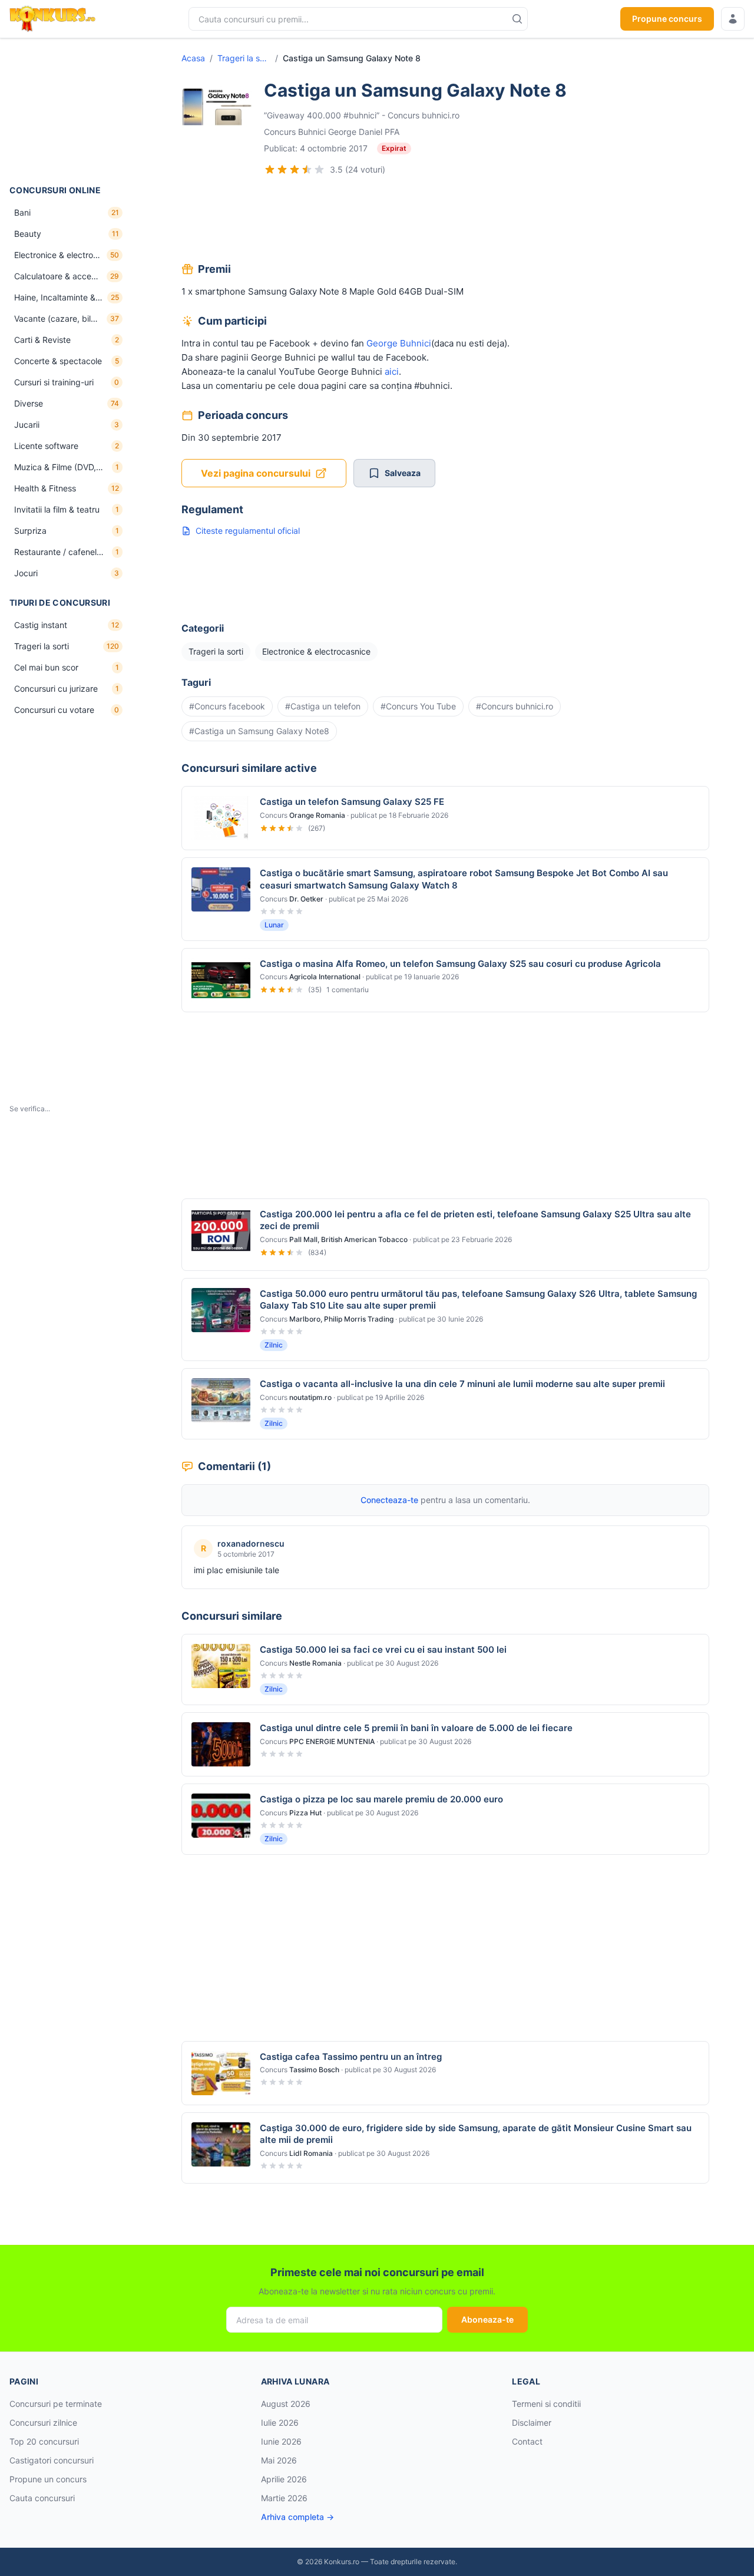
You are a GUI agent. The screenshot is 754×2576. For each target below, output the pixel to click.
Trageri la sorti (244, 58)
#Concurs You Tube (418, 706)
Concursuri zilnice (43, 2423)
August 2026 (286, 2404)
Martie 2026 (284, 2498)
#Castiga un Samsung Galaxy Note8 (259, 731)
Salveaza (403, 473)
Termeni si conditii (546, 2404)
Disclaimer (532, 2423)
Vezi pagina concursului (256, 473)
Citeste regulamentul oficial (248, 531)
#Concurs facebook (227, 706)
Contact (527, 2441)
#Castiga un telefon (323, 706)
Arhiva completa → (297, 2517)
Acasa (193, 58)
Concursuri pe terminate (56, 2404)
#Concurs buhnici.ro (515, 706)
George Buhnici (399, 343)
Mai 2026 (279, 2460)
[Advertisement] (68, 111)
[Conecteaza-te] (733, 19)
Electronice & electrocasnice (316, 651)
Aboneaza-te (487, 2319)
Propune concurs (667, 19)
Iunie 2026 (281, 2441)
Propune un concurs (48, 2479)
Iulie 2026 (280, 2423)
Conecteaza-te (389, 1500)
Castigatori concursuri (52, 2460)
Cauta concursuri (42, 2498)
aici (392, 371)
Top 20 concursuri (44, 2441)
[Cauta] (517, 19)
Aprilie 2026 (284, 2479)
